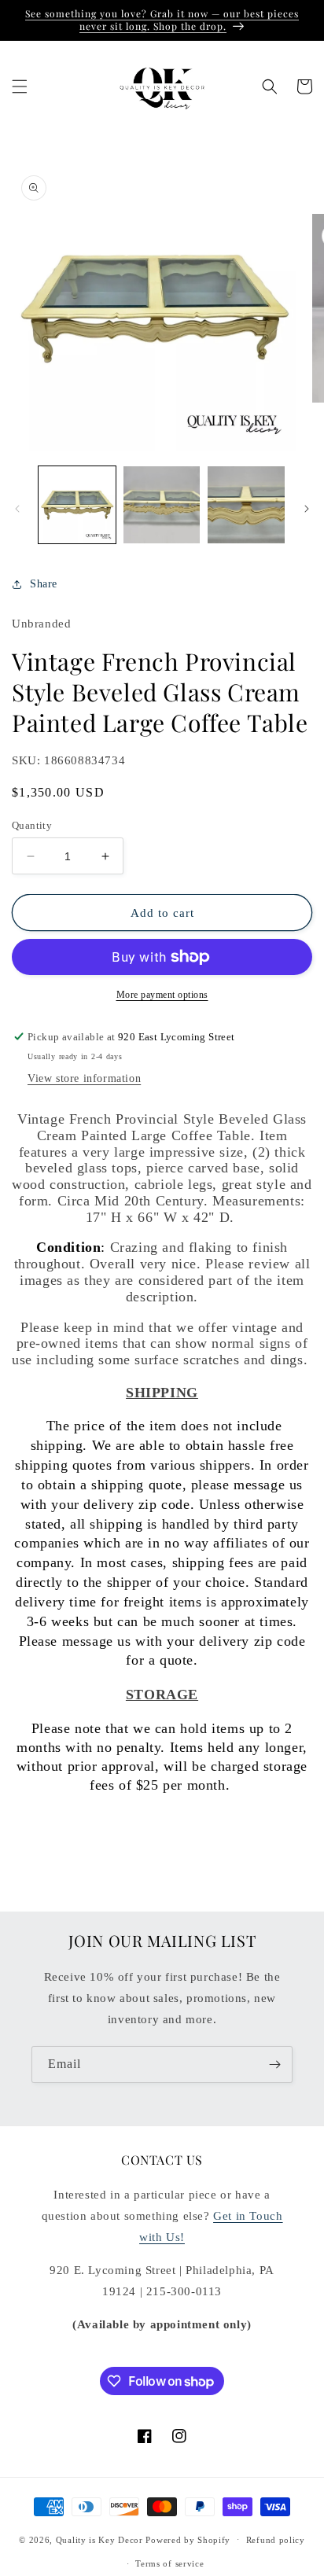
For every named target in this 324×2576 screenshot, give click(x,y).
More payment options (162, 995)
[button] (20, 86)
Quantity (32, 825)
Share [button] (44, 584)
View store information (84, 1078)
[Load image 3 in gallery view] (246, 505)
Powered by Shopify (188, 2539)
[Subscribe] (274, 2064)
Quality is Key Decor (99, 2539)
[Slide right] (307, 509)
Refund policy (276, 2540)
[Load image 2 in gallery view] (162, 505)
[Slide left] (17, 509)
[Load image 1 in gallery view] (77, 505)
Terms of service (169, 2563)
